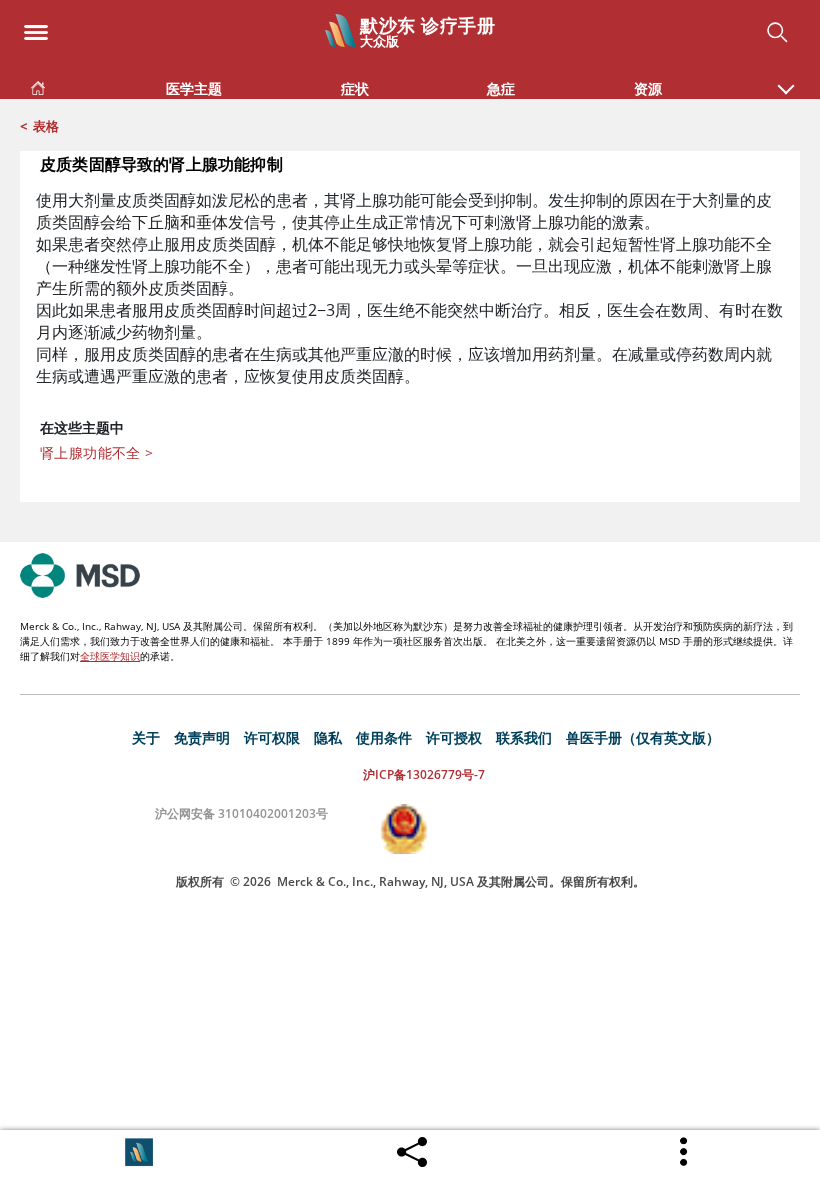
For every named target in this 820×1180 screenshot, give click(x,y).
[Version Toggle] (139, 1152)
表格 (46, 126)
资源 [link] (648, 88)
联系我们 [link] (524, 737)
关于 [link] (146, 737)
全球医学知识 (110, 656)
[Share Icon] (412, 1147)
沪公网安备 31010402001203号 (241, 813)
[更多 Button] (685, 1152)
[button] (786, 79)
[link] (38, 84)
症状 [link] (355, 88)
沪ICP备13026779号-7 (424, 774)
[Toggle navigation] (36, 26)
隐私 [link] (328, 737)
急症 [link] (501, 88)
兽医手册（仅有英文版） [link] (643, 737)
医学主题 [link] (194, 88)
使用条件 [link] (384, 737)
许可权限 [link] (272, 737)
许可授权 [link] (454, 737)
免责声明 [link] (202, 737)
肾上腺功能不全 (97, 452)
